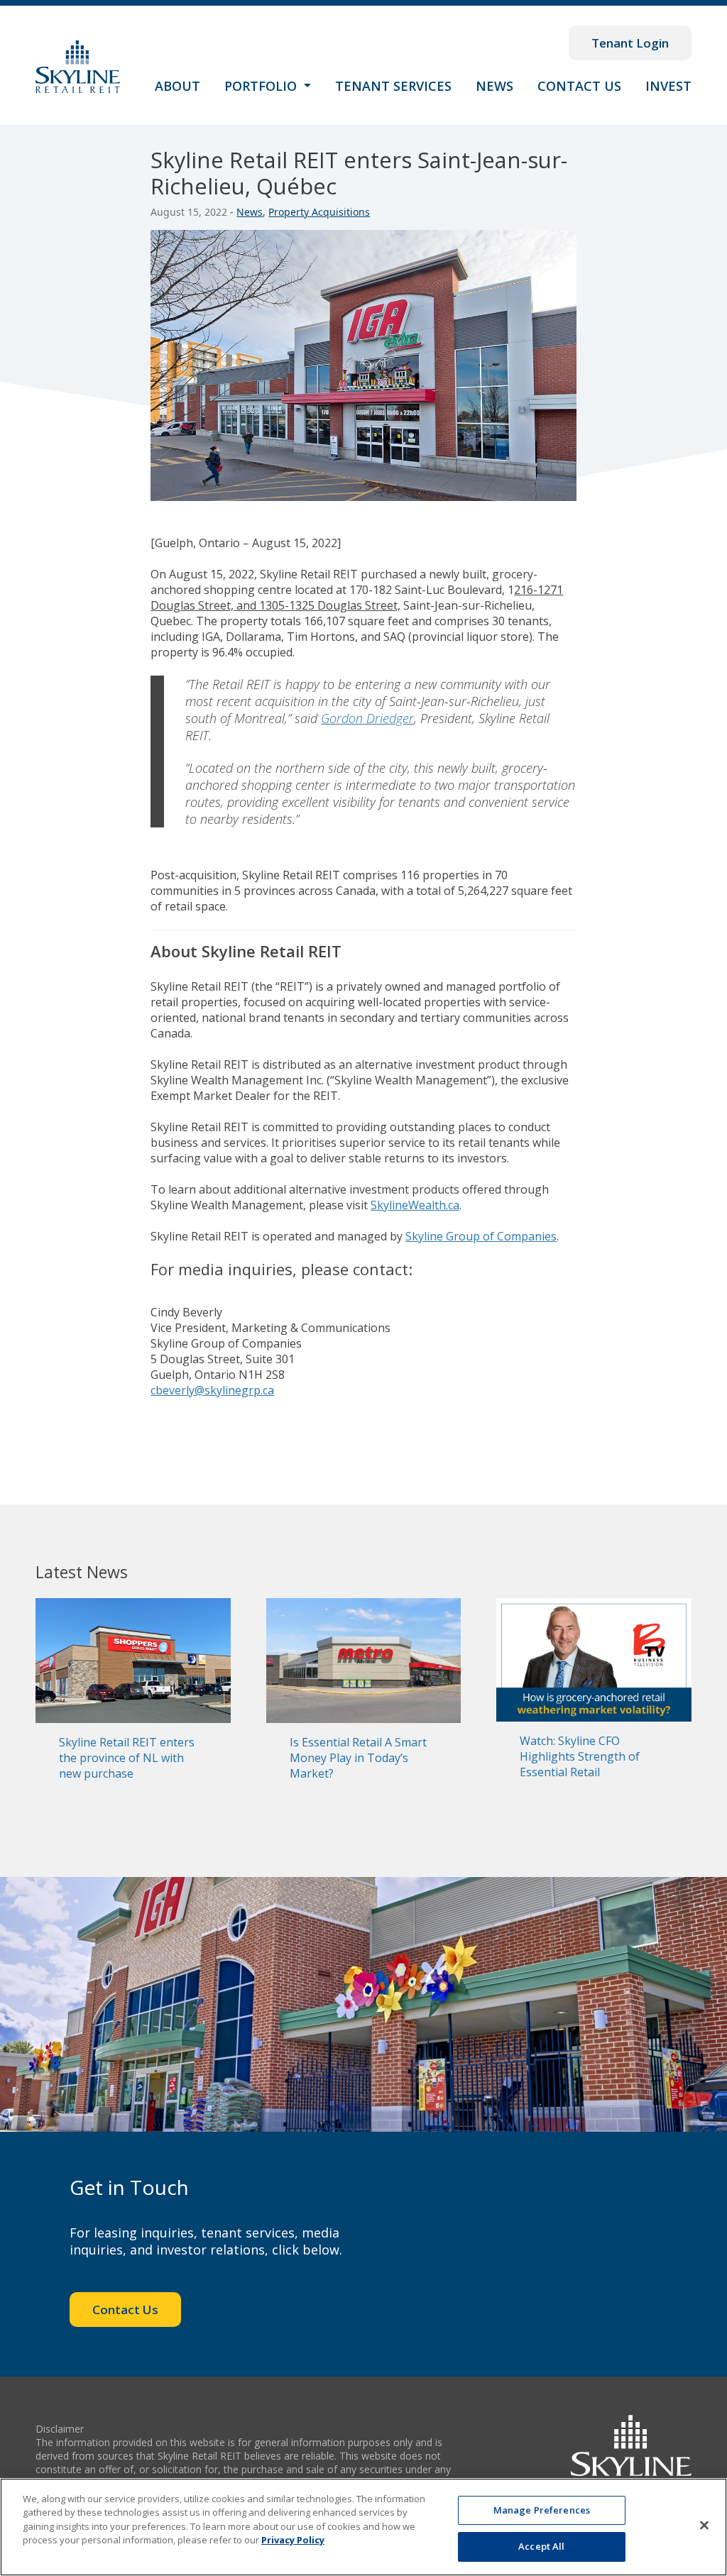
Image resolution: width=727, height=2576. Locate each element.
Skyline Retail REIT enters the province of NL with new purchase (127, 1758)
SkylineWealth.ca (415, 1205)
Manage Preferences (542, 2510)
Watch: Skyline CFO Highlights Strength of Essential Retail (580, 1756)
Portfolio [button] (262, 86)
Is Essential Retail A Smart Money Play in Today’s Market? (358, 1758)
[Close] (704, 2525)
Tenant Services (393, 86)
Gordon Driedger (367, 718)
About (177, 86)
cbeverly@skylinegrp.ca (212, 1390)
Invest (668, 86)
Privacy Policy (293, 2540)
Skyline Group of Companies (481, 1236)
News (494, 86)
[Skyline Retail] (78, 66)
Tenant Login (630, 43)
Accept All (541, 2546)
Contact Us (579, 86)
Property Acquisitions (319, 212)
